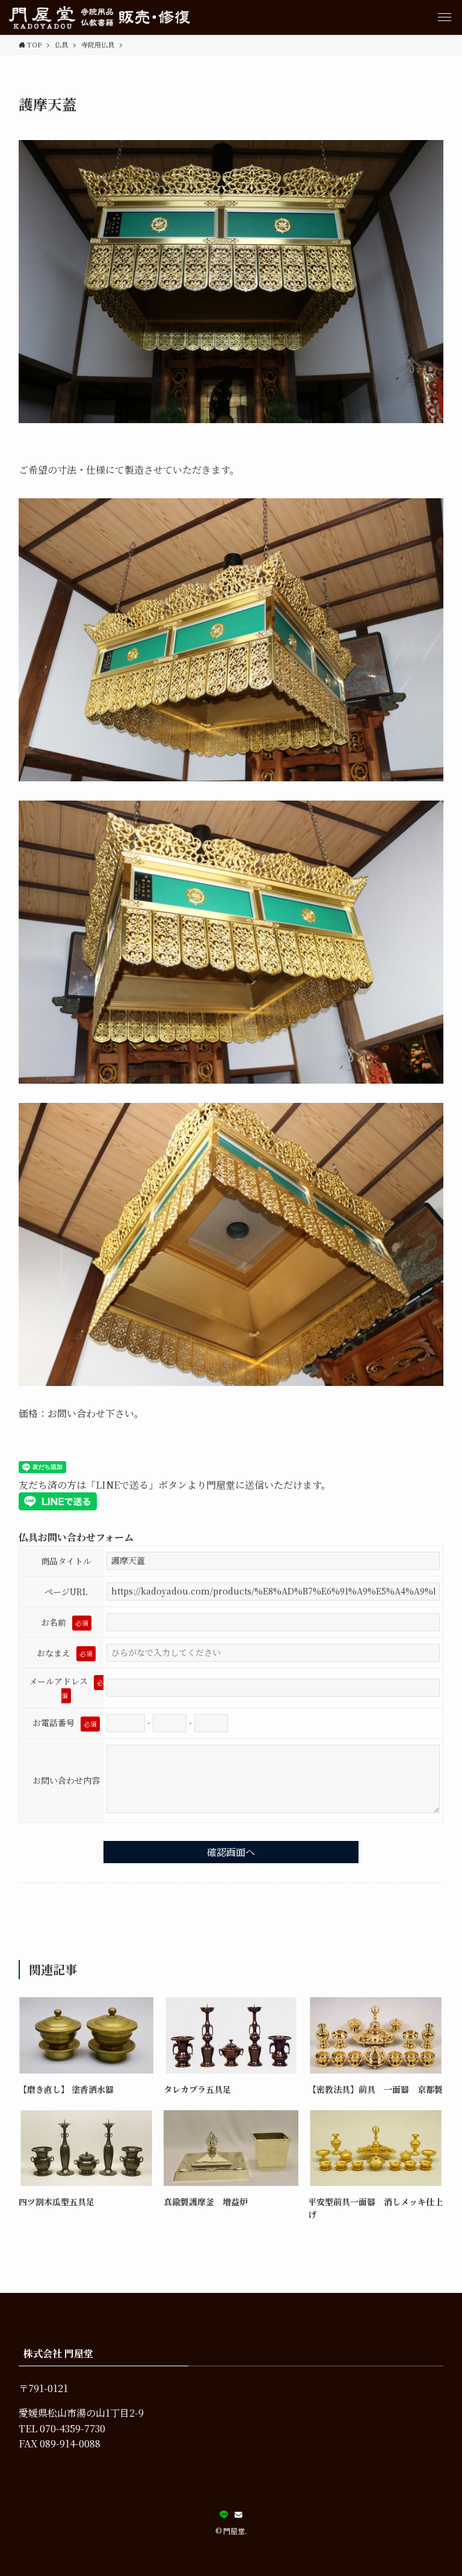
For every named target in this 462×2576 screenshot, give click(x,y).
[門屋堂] (100, 17)
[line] (224, 2515)
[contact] (238, 2515)
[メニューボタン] (445, 17)
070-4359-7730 (72, 2428)
